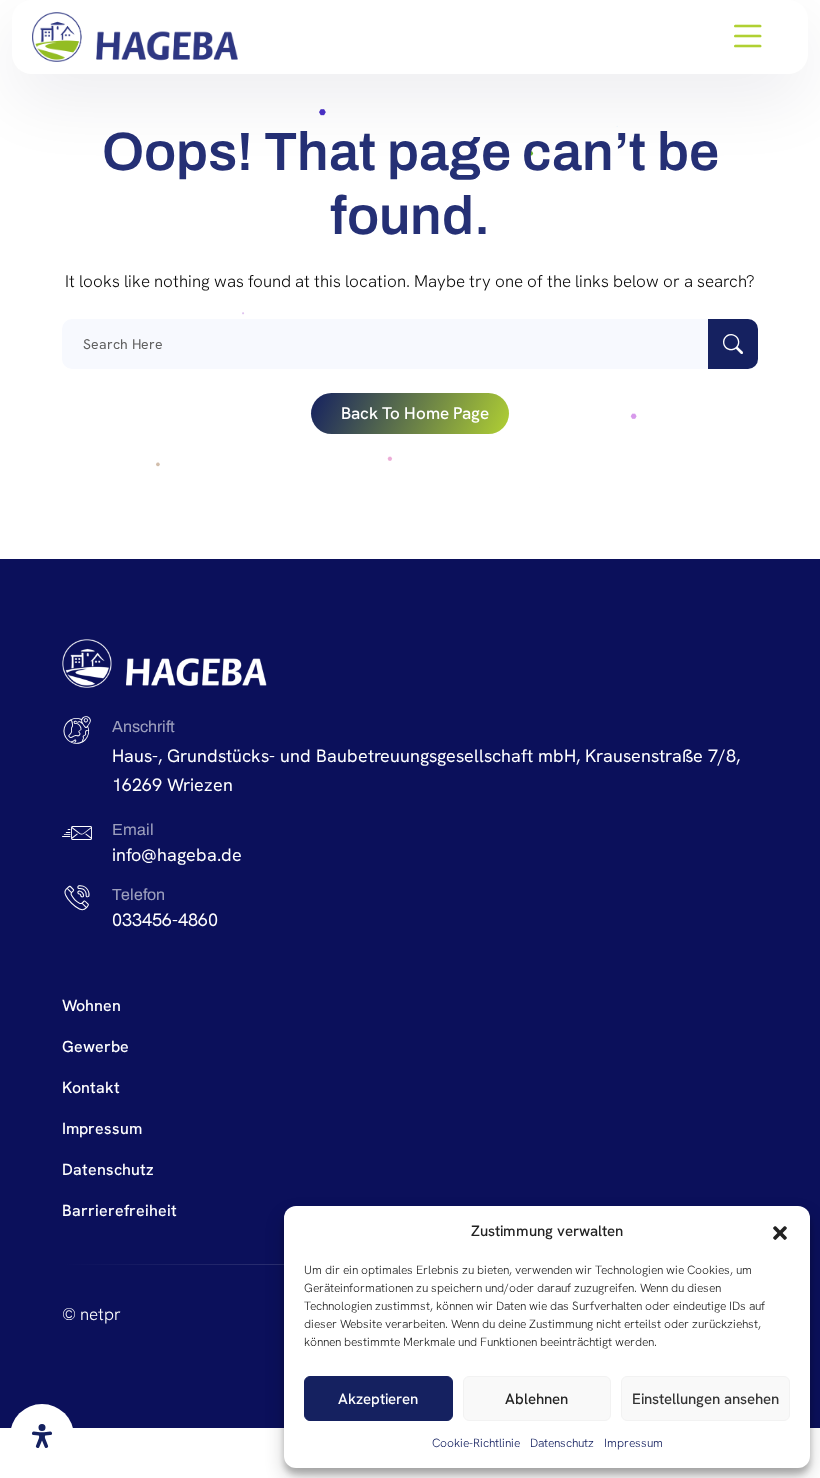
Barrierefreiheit (119, 1210)
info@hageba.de (177, 854)
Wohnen (91, 1005)
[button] (780, 1231)
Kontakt (91, 1087)
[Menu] (748, 36)
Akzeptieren (378, 1399)
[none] (135, 37)
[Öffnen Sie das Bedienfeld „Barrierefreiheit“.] (42, 1436)
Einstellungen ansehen (705, 1399)
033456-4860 (165, 919)
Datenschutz (562, 1443)
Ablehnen (536, 1399)
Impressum (633, 1443)
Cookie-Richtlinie (476, 1443)
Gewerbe (95, 1046)
